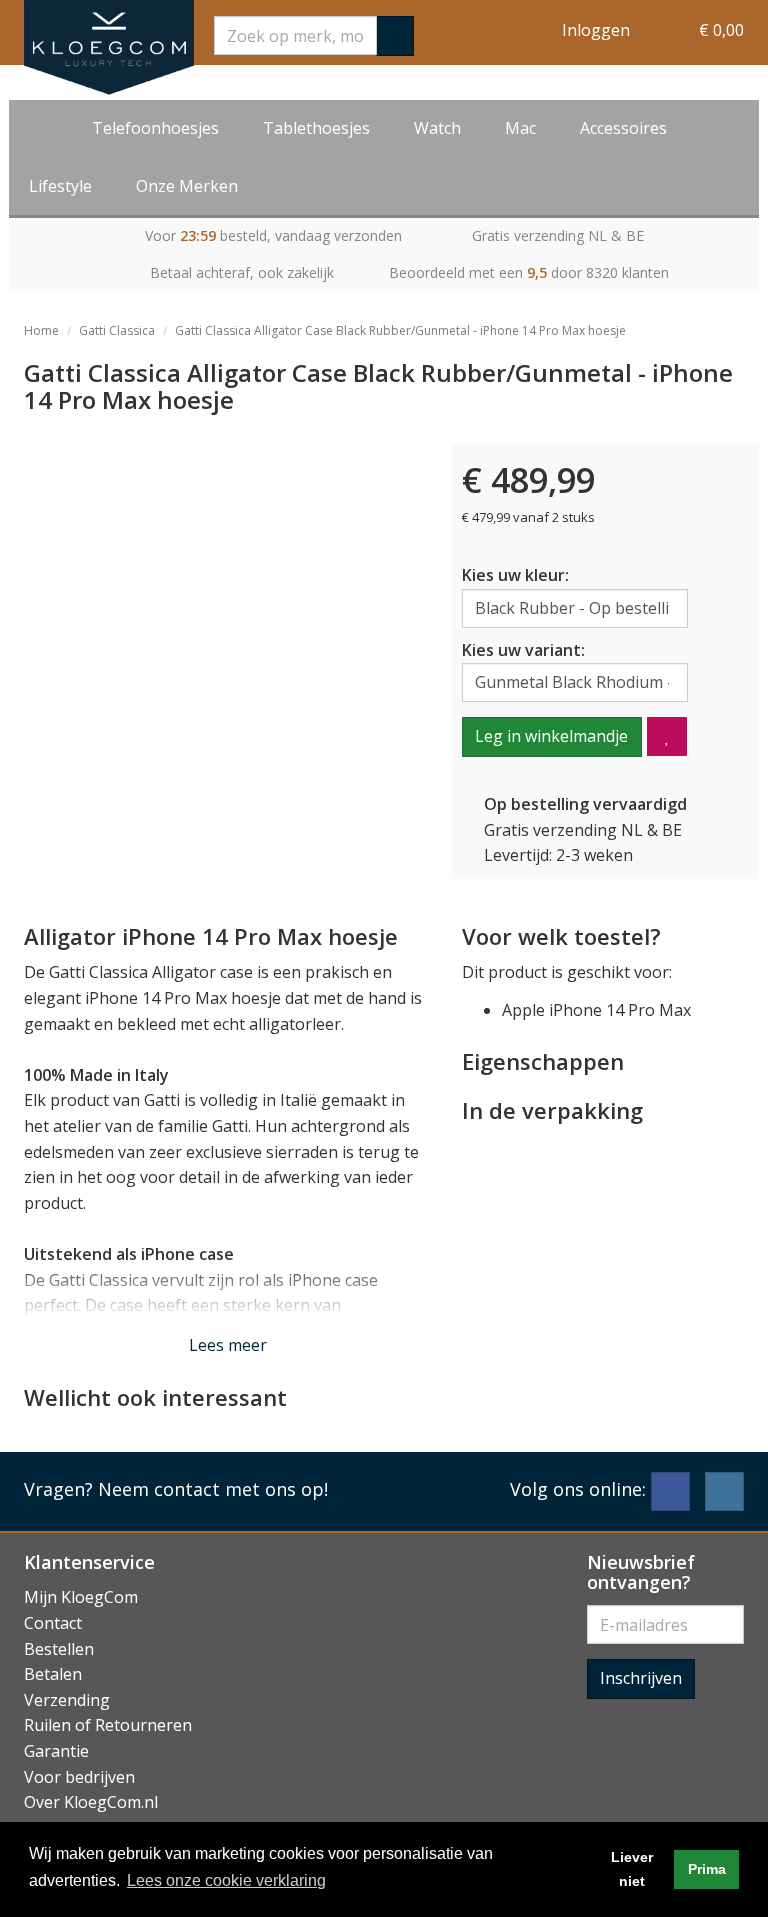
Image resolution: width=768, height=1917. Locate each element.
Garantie (56, 1751)
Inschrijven (641, 1678)
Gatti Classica (117, 330)
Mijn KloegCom (81, 1597)
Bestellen (59, 1649)
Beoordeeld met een (529, 272)
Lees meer (228, 1345)
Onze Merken (187, 186)
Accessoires (623, 128)
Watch (437, 128)
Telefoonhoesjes (155, 128)
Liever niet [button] (632, 1869)
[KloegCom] (109, 47)
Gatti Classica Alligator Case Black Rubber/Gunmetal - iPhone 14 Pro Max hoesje (400, 330)
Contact (53, 1623)
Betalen (53, 1674)
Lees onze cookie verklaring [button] (226, 1880)
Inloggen (596, 30)
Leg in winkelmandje (551, 736)
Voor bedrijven (79, 1777)
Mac (520, 128)
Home (41, 330)
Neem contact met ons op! (213, 1489)
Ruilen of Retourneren (108, 1725)
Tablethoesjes (316, 128)
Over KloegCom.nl (91, 1802)
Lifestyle (60, 186)
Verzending (67, 1700)
